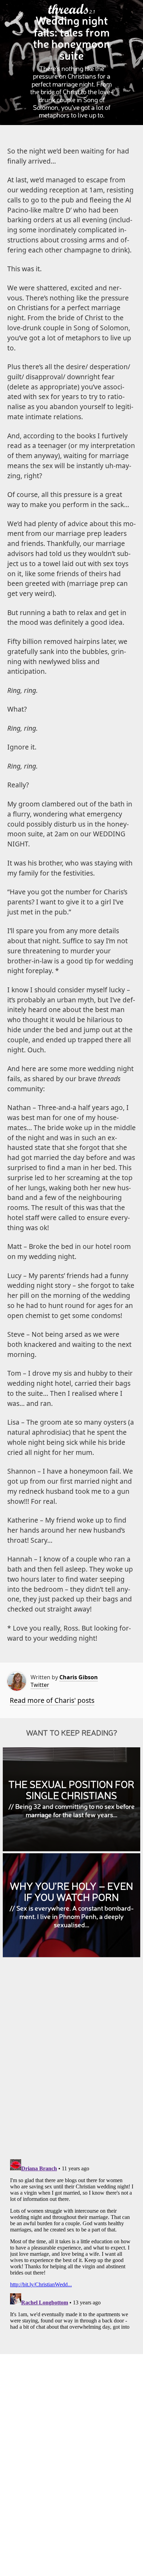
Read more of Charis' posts (52, 1700)
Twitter (40, 1685)
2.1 (92, 12)
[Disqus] (72, 2063)
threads (69, 9)
